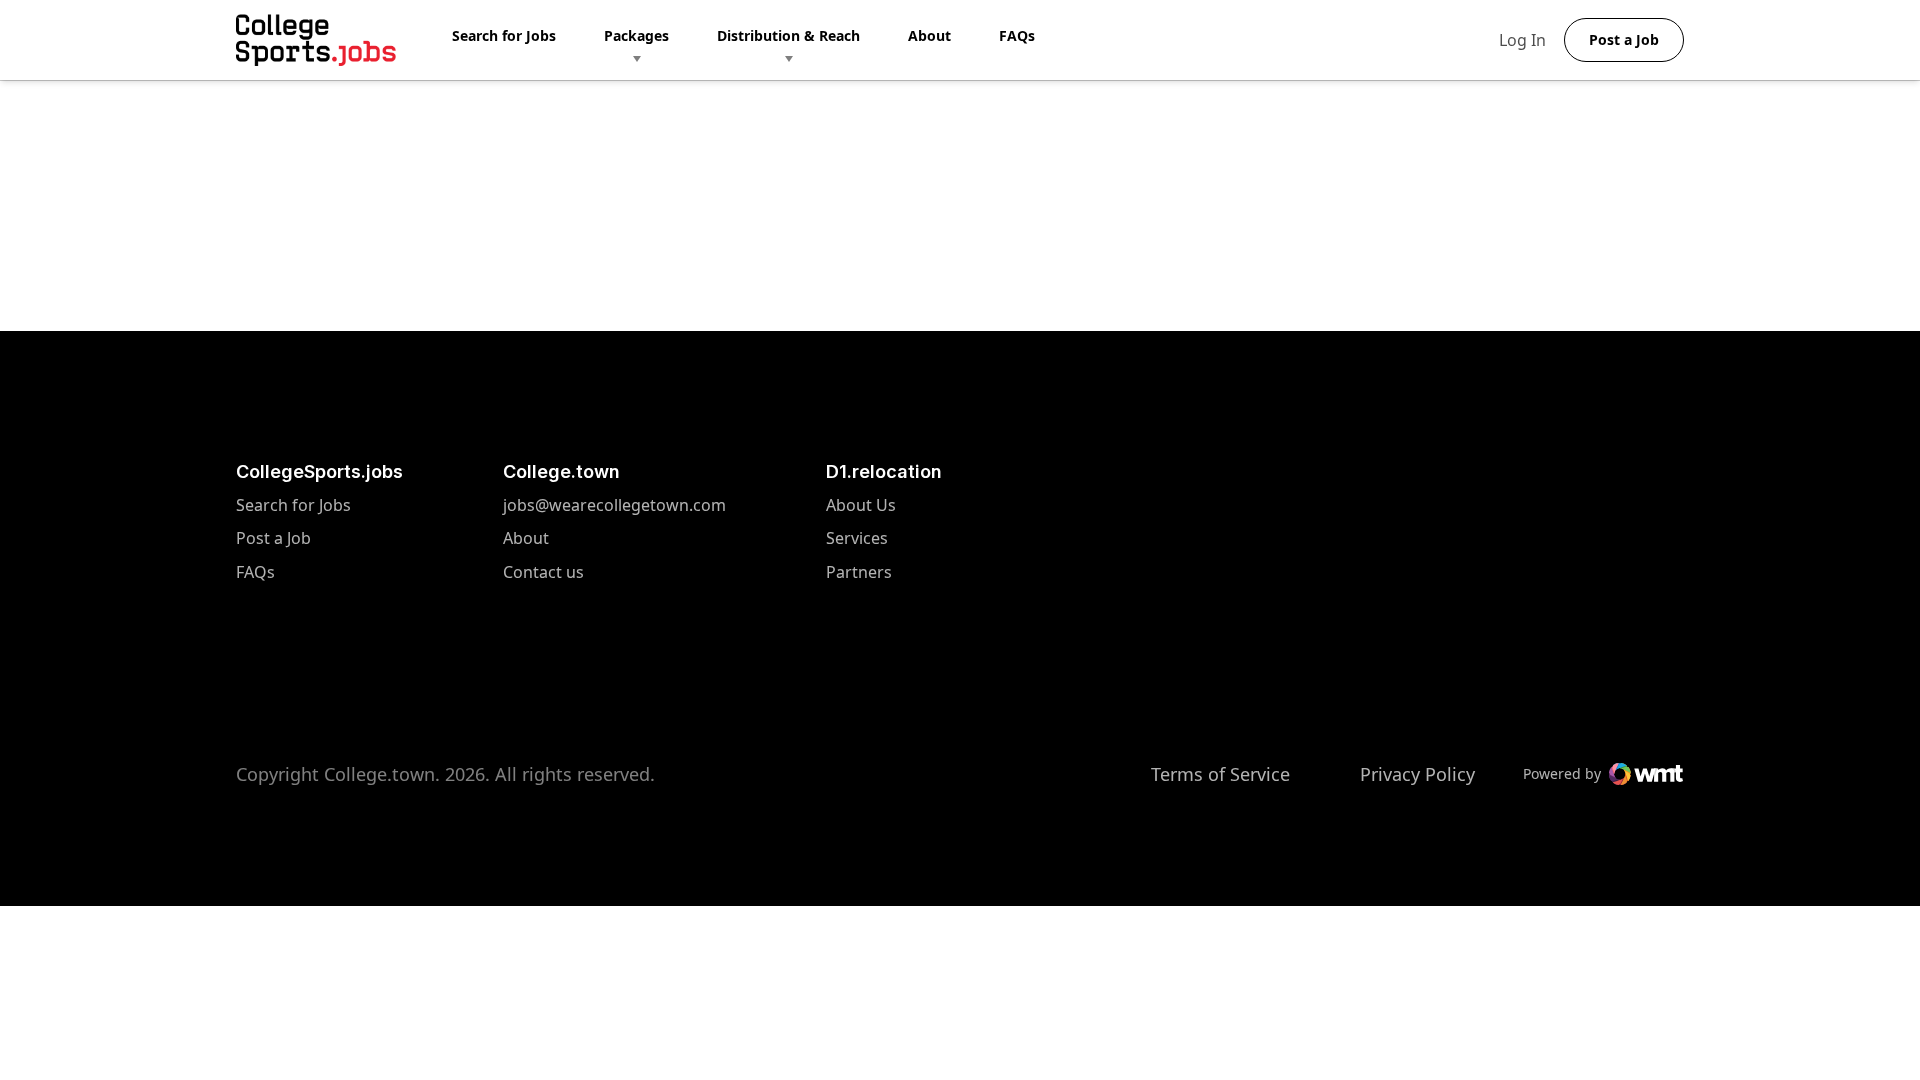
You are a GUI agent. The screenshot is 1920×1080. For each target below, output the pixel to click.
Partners (861, 572)
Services (861, 538)
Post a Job (273, 538)
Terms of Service (1220, 774)
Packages (636, 35)
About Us (861, 505)
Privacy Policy (1417, 774)
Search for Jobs (504, 35)
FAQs (1017, 35)
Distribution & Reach (788, 35)
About (929, 35)
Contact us (614, 572)
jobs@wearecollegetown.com (614, 505)
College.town (561, 471)
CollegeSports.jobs (319, 471)
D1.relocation (884, 471)
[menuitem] (528, 40)
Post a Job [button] (1624, 39)
